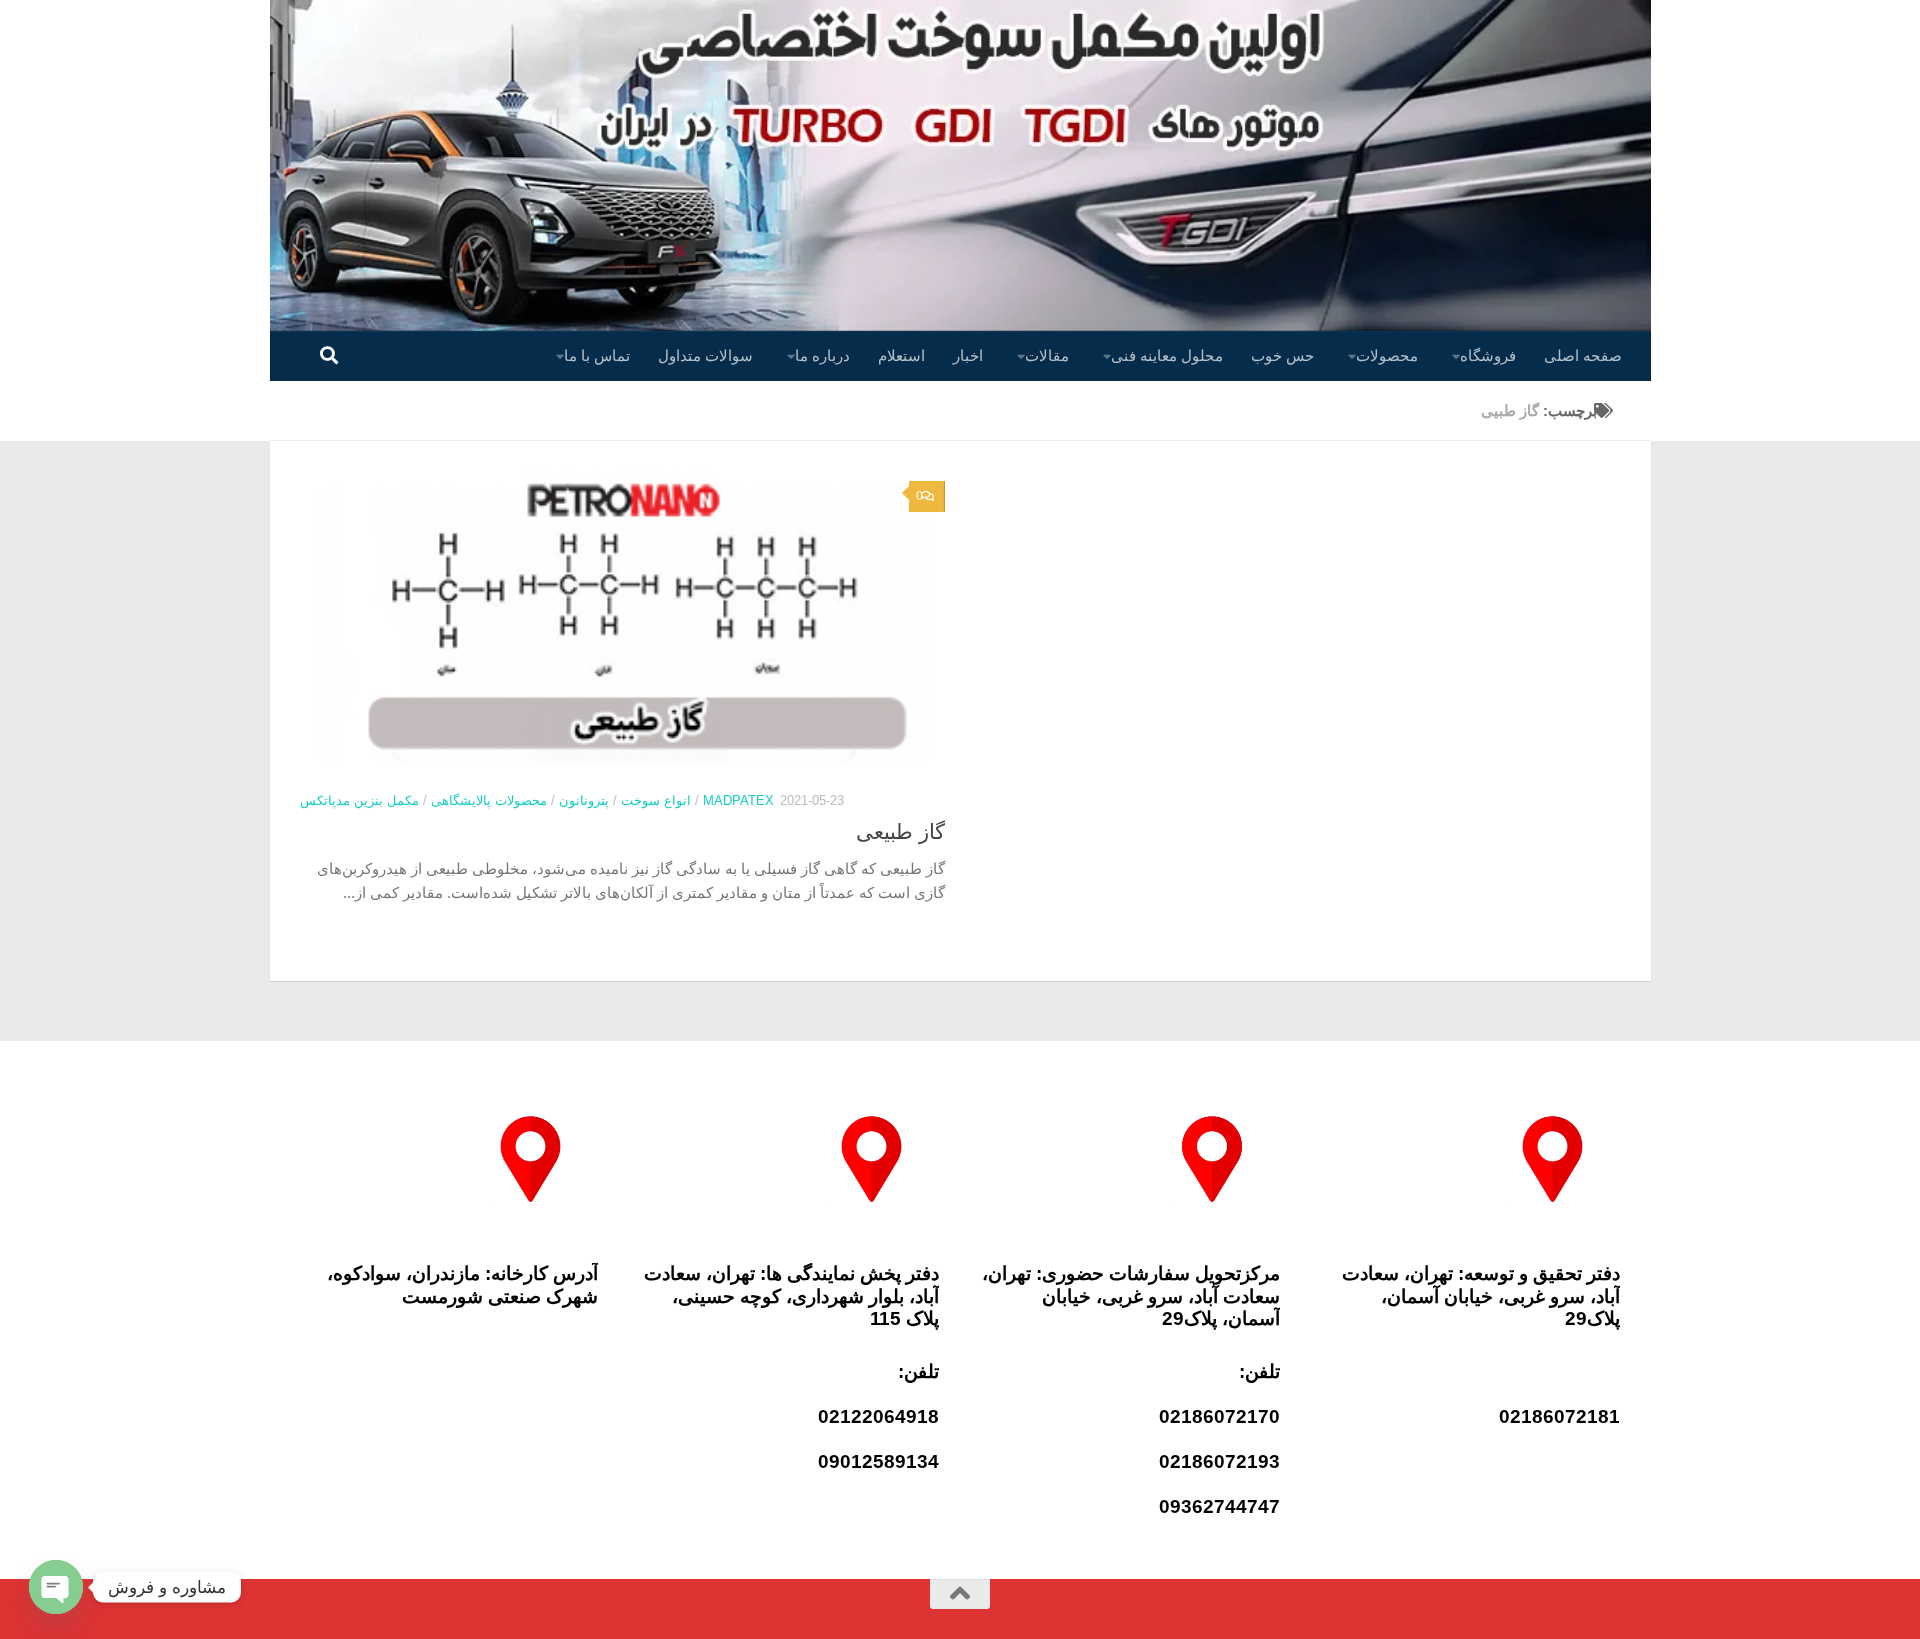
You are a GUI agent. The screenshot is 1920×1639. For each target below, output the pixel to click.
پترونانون (584, 800)
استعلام (901, 355)
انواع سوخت (656, 800)
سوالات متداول (705, 355)
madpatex (738, 800)
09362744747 (1219, 1506)
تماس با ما (597, 355)
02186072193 (1219, 1461)
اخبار (968, 355)
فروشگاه (1488, 355)
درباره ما (822, 355)
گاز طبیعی (900, 831)
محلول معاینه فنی (1167, 355)
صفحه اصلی (1583, 355)
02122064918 (878, 1416)
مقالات (1047, 355)
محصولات (1387, 355)
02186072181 (1559, 1416)
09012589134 (878, 1461)
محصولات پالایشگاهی (489, 800)
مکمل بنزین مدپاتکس (359, 800)
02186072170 (1219, 1416)
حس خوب (1282, 355)
